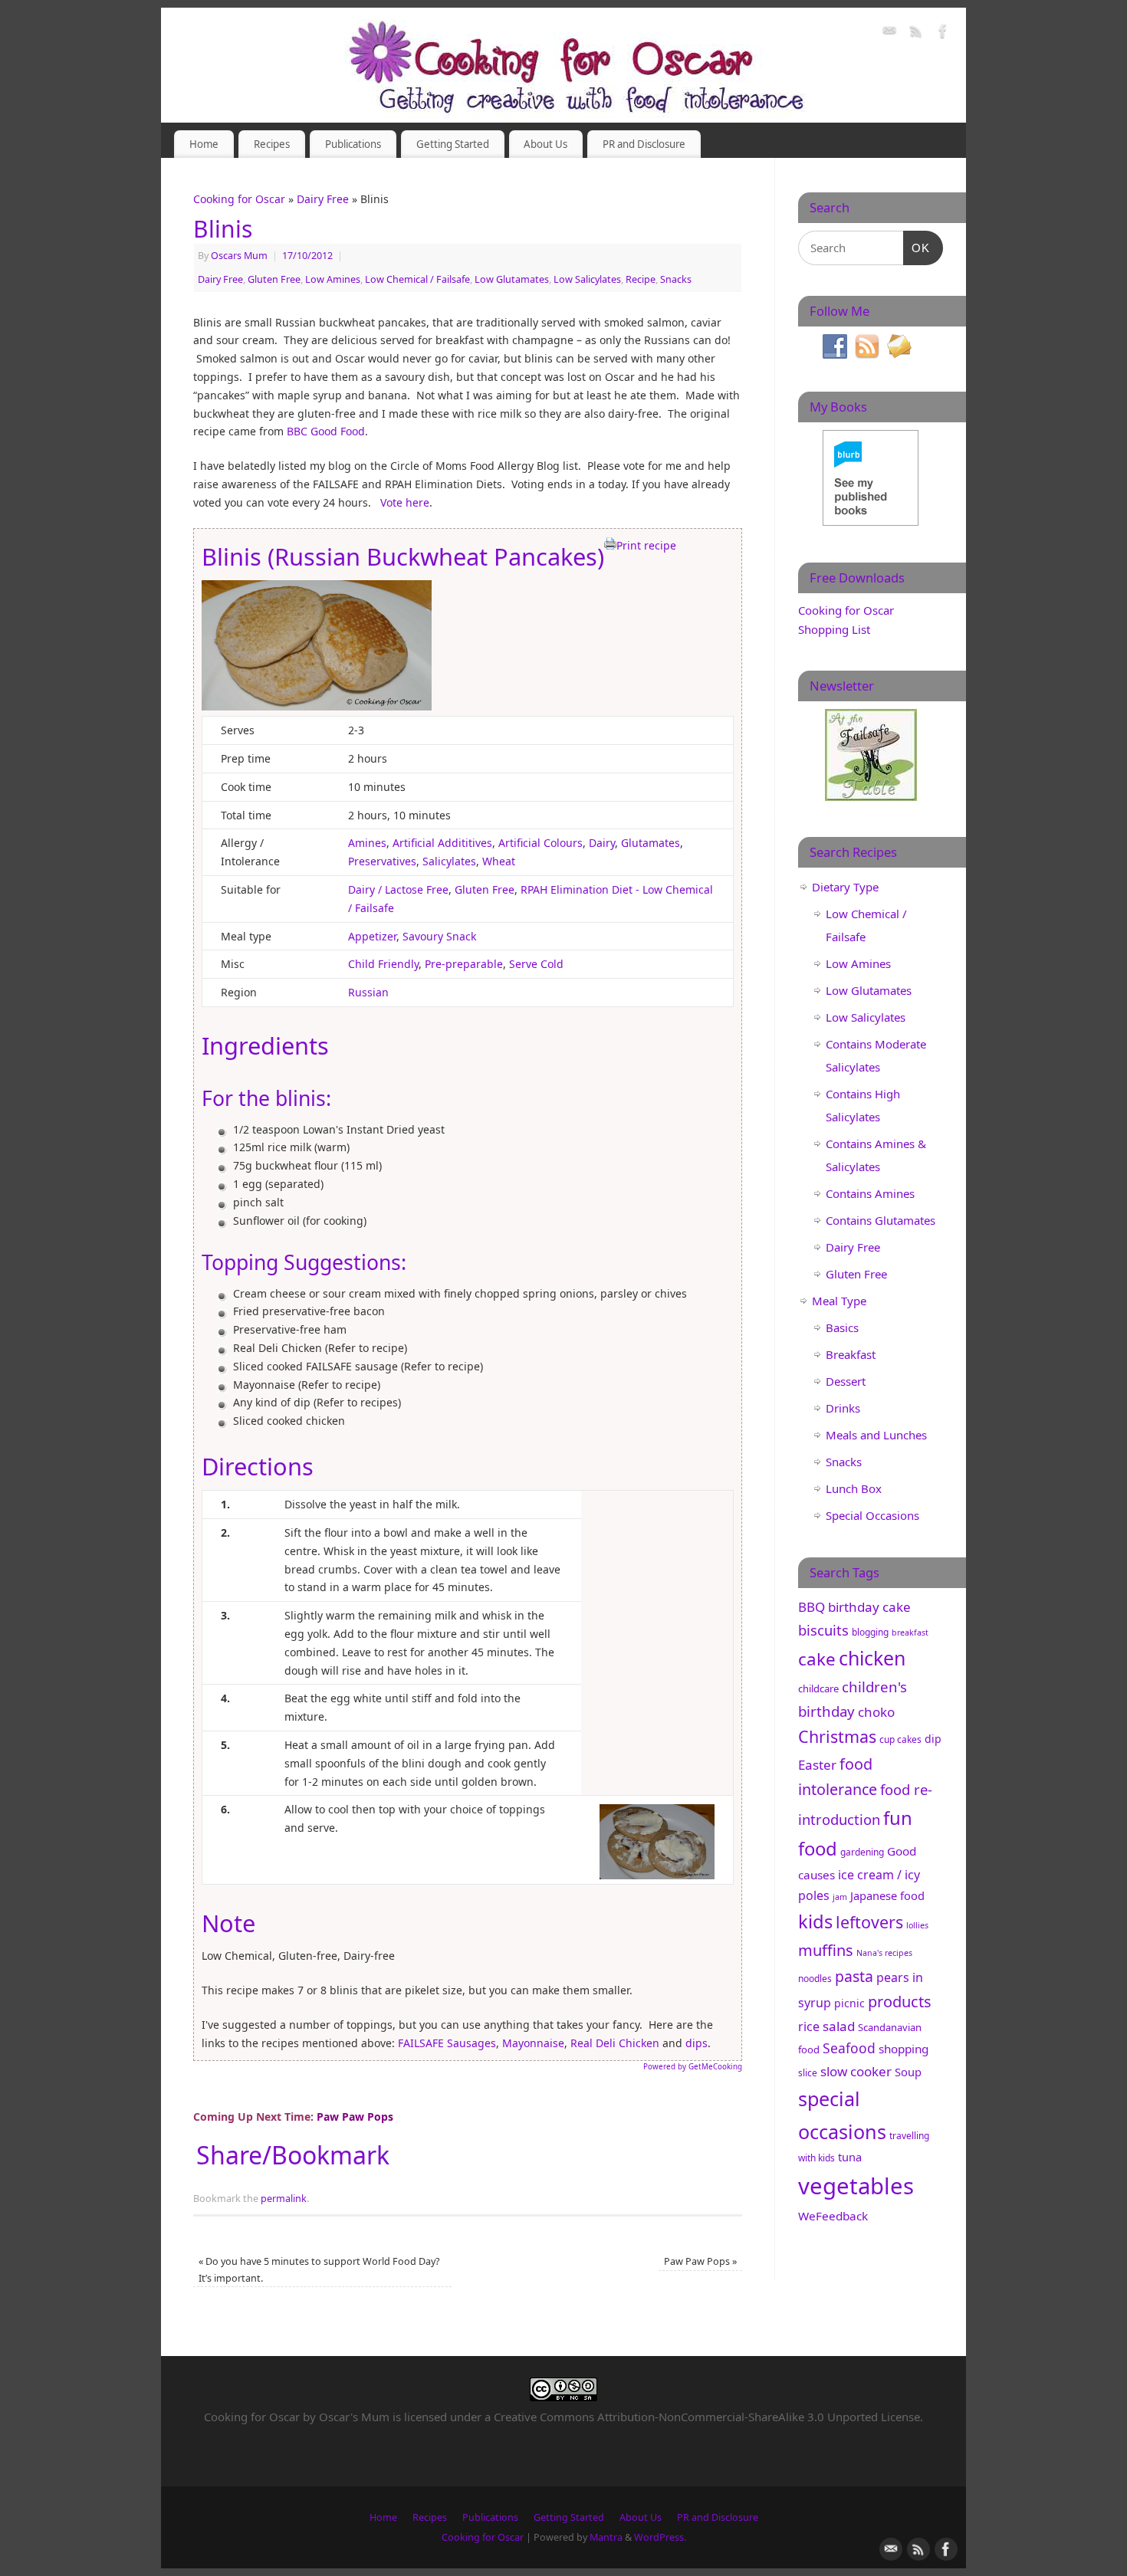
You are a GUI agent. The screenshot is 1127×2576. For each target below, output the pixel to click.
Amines (367, 843)
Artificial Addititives (442, 843)
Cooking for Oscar (239, 199)
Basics (842, 1327)
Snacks (676, 279)
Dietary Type (845, 887)
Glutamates (651, 843)
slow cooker (856, 2071)
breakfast (910, 1633)
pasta (854, 1976)
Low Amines (333, 279)
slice (808, 2073)
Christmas (837, 1736)
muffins (826, 1950)
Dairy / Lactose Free (398, 889)
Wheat (499, 861)
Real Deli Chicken (615, 2043)
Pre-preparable (464, 964)
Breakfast (851, 1354)
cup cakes (900, 1739)
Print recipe (646, 545)
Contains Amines (870, 1193)
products (900, 2002)
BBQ (812, 1607)
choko (876, 1712)
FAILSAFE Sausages (447, 2043)
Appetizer (372, 936)
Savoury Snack (439, 936)
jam (840, 1897)
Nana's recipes (884, 1953)
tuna (850, 2157)
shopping (904, 2049)
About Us (545, 144)
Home (204, 144)
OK (917, 248)
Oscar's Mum (354, 2417)
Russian (368, 992)
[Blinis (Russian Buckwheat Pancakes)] (317, 706)
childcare (818, 1688)
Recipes (272, 144)
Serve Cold (536, 964)
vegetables (856, 2186)
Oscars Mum (239, 256)
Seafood (849, 2048)
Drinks (843, 1408)
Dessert (846, 1381)
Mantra (606, 2537)
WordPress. (660, 2537)
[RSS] (916, 33)
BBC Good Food (324, 431)
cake (817, 1659)
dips (697, 2043)
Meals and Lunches (876, 1435)
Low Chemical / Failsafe (417, 279)
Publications (353, 144)
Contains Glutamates (881, 1220)
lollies (917, 1925)
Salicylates (449, 861)
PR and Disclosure (644, 144)
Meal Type (839, 1301)
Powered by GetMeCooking (693, 2067)
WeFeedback (833, 2216)
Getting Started (453, 144)
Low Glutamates (512, 279)
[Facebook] (943, 33)
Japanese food (887, 1895)
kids (815, 1921)
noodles (815, 1979)
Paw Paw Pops (700, 2261)
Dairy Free (323, 199)
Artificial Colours (540, 843)
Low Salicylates (587, 279)
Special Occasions (872, 1515)
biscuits (823, 1630)
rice (809, 2026)
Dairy (602, 843)
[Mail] (889, 33)
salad (839, 2026)
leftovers (869, 1922)
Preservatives (382, 861)
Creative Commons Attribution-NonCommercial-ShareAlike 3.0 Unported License (707, 2417)
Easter (817, 1765)
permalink (284, 2199)
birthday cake (869, 1607)
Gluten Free (274, 279)
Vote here (405, 502)
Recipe (641, 279)
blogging (870, 1632)
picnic (849, 2003)
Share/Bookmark (293, 2155)
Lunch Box (854, 1488)
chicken (872, 1658)
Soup (908, 2072)
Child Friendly (383, 964)
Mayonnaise (533, 2043)
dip (933, 1739)
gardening (862, 1852)
